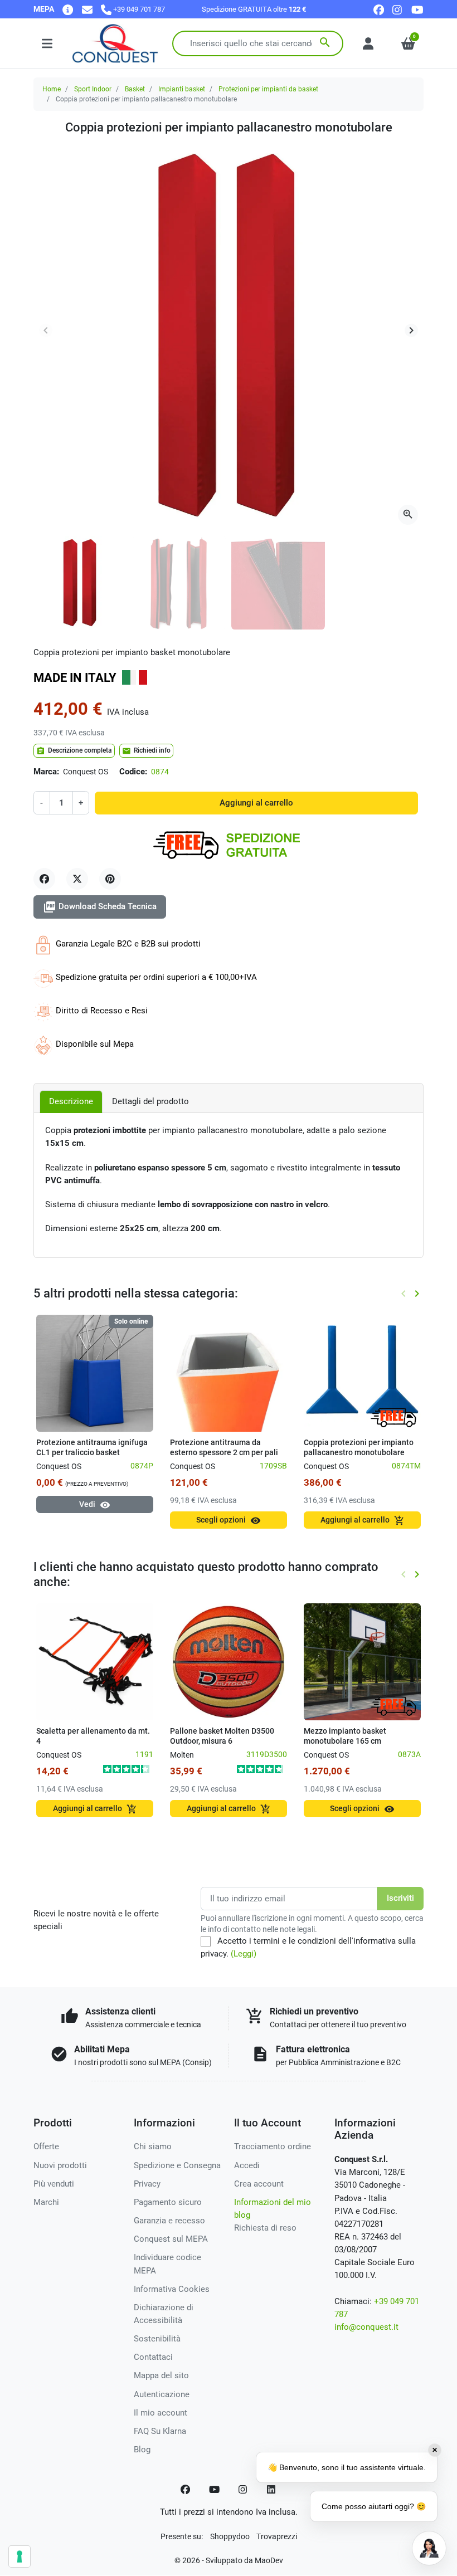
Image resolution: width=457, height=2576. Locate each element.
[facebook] (379, 9)
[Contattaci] (87, 9)
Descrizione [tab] (71, 1101)
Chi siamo (153, 2146)
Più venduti (54, 2184)
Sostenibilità (157, 2339)
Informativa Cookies (172, 2289)
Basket (135, 89)
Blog (142, 2450)
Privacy (147, 2184)
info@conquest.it (366, 2327)
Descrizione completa (74, 751)
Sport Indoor (93, 89)
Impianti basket (182, 89)
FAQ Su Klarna (160, 2431)
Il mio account (161, 2413)
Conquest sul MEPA (171, 2239)
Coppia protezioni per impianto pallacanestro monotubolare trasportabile (359, 1452)
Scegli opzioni (229, 1521)
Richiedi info (146, 751)
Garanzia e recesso (169, 2221)
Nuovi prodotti (60, 2165)
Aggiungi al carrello (256, 803)
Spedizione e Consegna (177, 2165)
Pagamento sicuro (168, 2202)
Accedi (247, 2165)
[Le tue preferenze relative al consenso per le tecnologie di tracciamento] (20, 2557)
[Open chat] (429, 2548)
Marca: (46, 772)
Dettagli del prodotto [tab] (150, 1101)
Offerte (46, 2146)
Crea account (259, 2184)
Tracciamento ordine (273, 2146)
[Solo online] (95, 1373)
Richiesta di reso (265, 2228)
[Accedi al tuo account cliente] (368, 43)
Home (52, 89)
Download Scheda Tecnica (100, 907)
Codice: (133, 772)
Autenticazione (162, 2394)
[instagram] (398, 9)
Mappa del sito (161, 2375)
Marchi (46, 2202)
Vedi (95, 1505)
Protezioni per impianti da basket (268, 89)
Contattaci (153, 2357)
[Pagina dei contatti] (68, 9)
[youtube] (417, 9)
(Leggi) (244, 1954)
